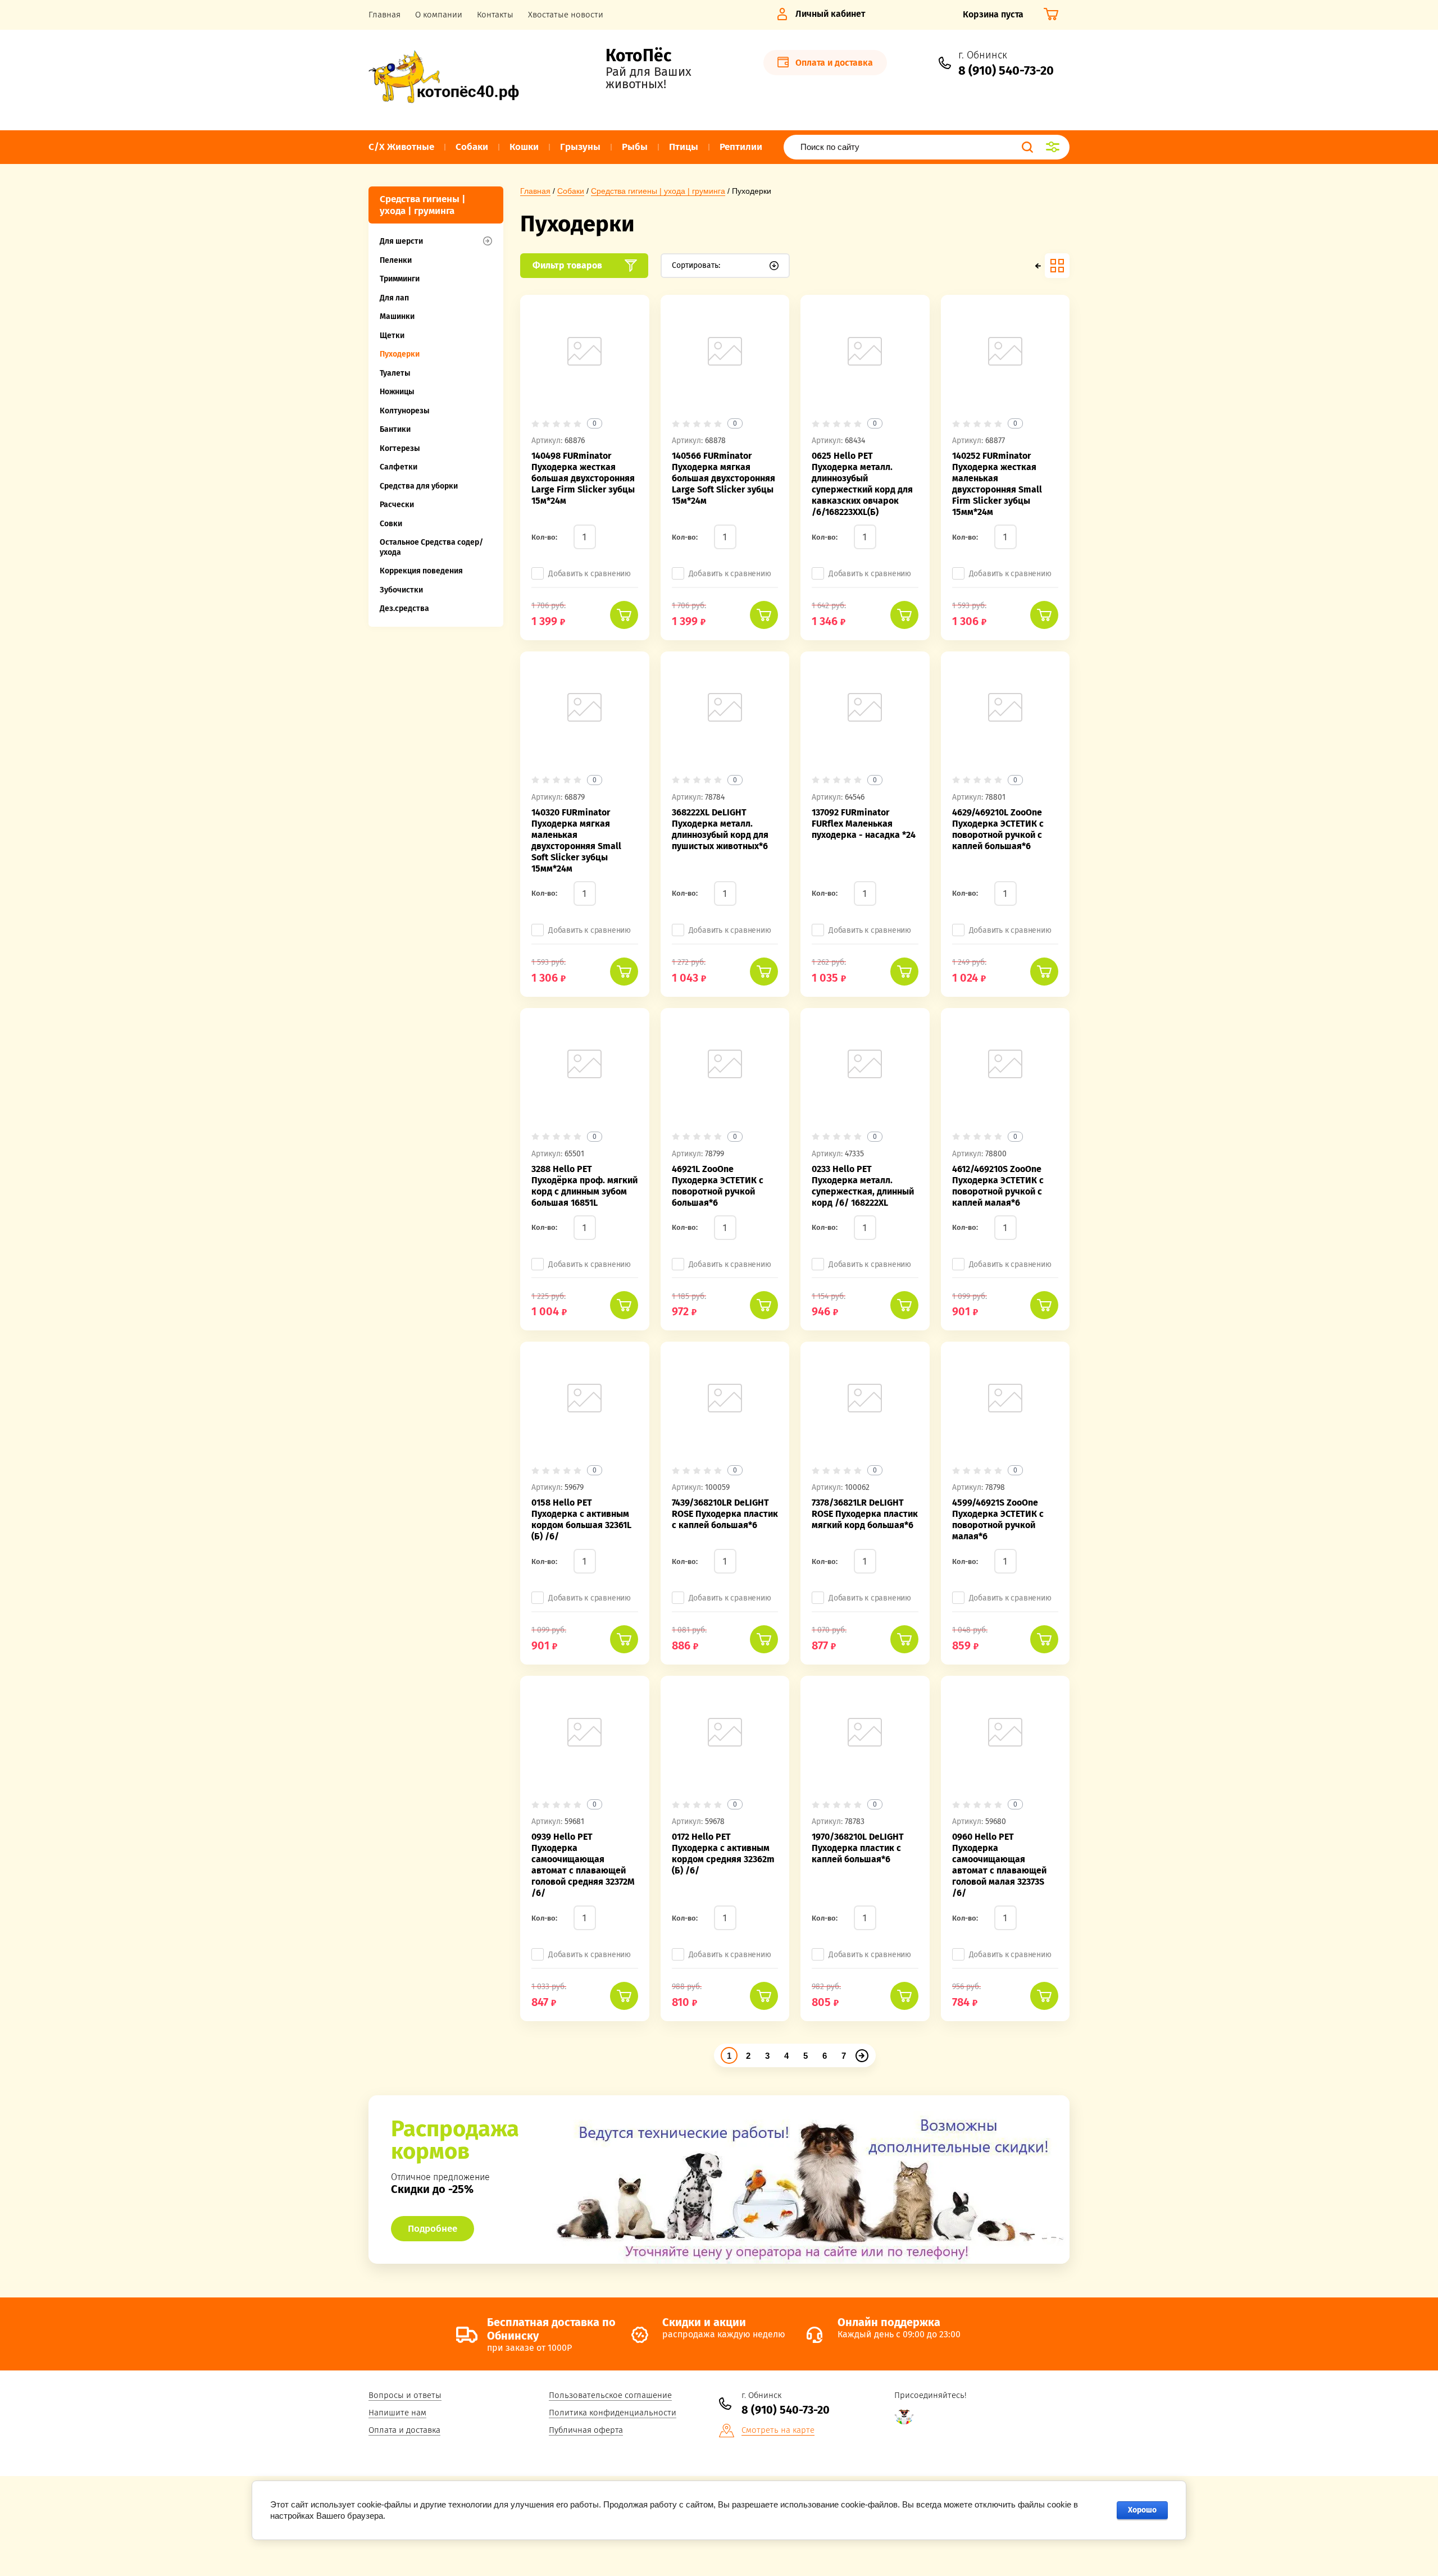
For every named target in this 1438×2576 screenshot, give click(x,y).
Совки (391, 524)
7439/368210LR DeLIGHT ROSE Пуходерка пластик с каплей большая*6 (725, 1514)
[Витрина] (1057, 266)
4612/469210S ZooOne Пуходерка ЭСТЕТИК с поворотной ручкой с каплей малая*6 (998, 1186)
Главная (535, 191)
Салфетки (399, 467)
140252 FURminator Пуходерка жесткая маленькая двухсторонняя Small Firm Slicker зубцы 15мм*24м (997, 484)
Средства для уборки (419, 486)
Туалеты (395, 373)
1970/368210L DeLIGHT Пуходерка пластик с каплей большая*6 (858, 1848)
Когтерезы (400, 448)
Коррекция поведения (421, 571)
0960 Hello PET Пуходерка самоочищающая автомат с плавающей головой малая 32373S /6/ (999, 1865)
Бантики (395, 429)
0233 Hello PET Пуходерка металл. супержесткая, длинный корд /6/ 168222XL (863, 1186)
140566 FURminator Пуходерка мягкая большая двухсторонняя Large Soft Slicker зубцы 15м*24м (723, 478)
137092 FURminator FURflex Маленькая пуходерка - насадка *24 (864, 824)
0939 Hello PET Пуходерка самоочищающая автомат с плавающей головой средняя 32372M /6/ (583, 1865)
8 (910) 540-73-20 (1006, 70)
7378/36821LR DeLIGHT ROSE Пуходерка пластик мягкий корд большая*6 (865, 1514)
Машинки (397, 316)
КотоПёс (638, 56)
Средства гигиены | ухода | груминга (658, 191)
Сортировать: (696, 265)
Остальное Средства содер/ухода (431, 547)
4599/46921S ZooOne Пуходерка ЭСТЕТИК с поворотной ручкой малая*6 (998, 1519)
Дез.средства (404, 608)
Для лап (394, 298)
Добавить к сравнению (590, 574)
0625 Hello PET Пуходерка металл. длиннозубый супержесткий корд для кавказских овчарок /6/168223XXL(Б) (862, 484)
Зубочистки (401, 590)
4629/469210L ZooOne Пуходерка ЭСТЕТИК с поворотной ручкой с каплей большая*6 (998, 829)
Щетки (392, 336)
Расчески (397, 505)
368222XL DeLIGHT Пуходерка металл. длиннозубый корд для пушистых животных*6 (720, 829)
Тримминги (400, 279)
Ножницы (397, 392)
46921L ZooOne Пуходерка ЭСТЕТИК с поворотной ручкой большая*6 (718, 1186)
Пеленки (396, 260)
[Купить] (624, 615)
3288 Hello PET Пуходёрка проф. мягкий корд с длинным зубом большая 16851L (584, 1186)
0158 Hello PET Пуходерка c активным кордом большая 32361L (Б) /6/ (581, 1519)
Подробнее (433, 2229)
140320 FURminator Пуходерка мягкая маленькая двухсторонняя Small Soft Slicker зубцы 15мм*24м (576, 840)
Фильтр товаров (567, 265)
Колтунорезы (405, 411)
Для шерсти (401, 241)
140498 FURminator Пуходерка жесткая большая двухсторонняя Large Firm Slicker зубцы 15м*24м (583, 478)
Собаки (571, 191)
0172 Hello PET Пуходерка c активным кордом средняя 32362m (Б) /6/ (723, 1854)
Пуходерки (400, 354)
